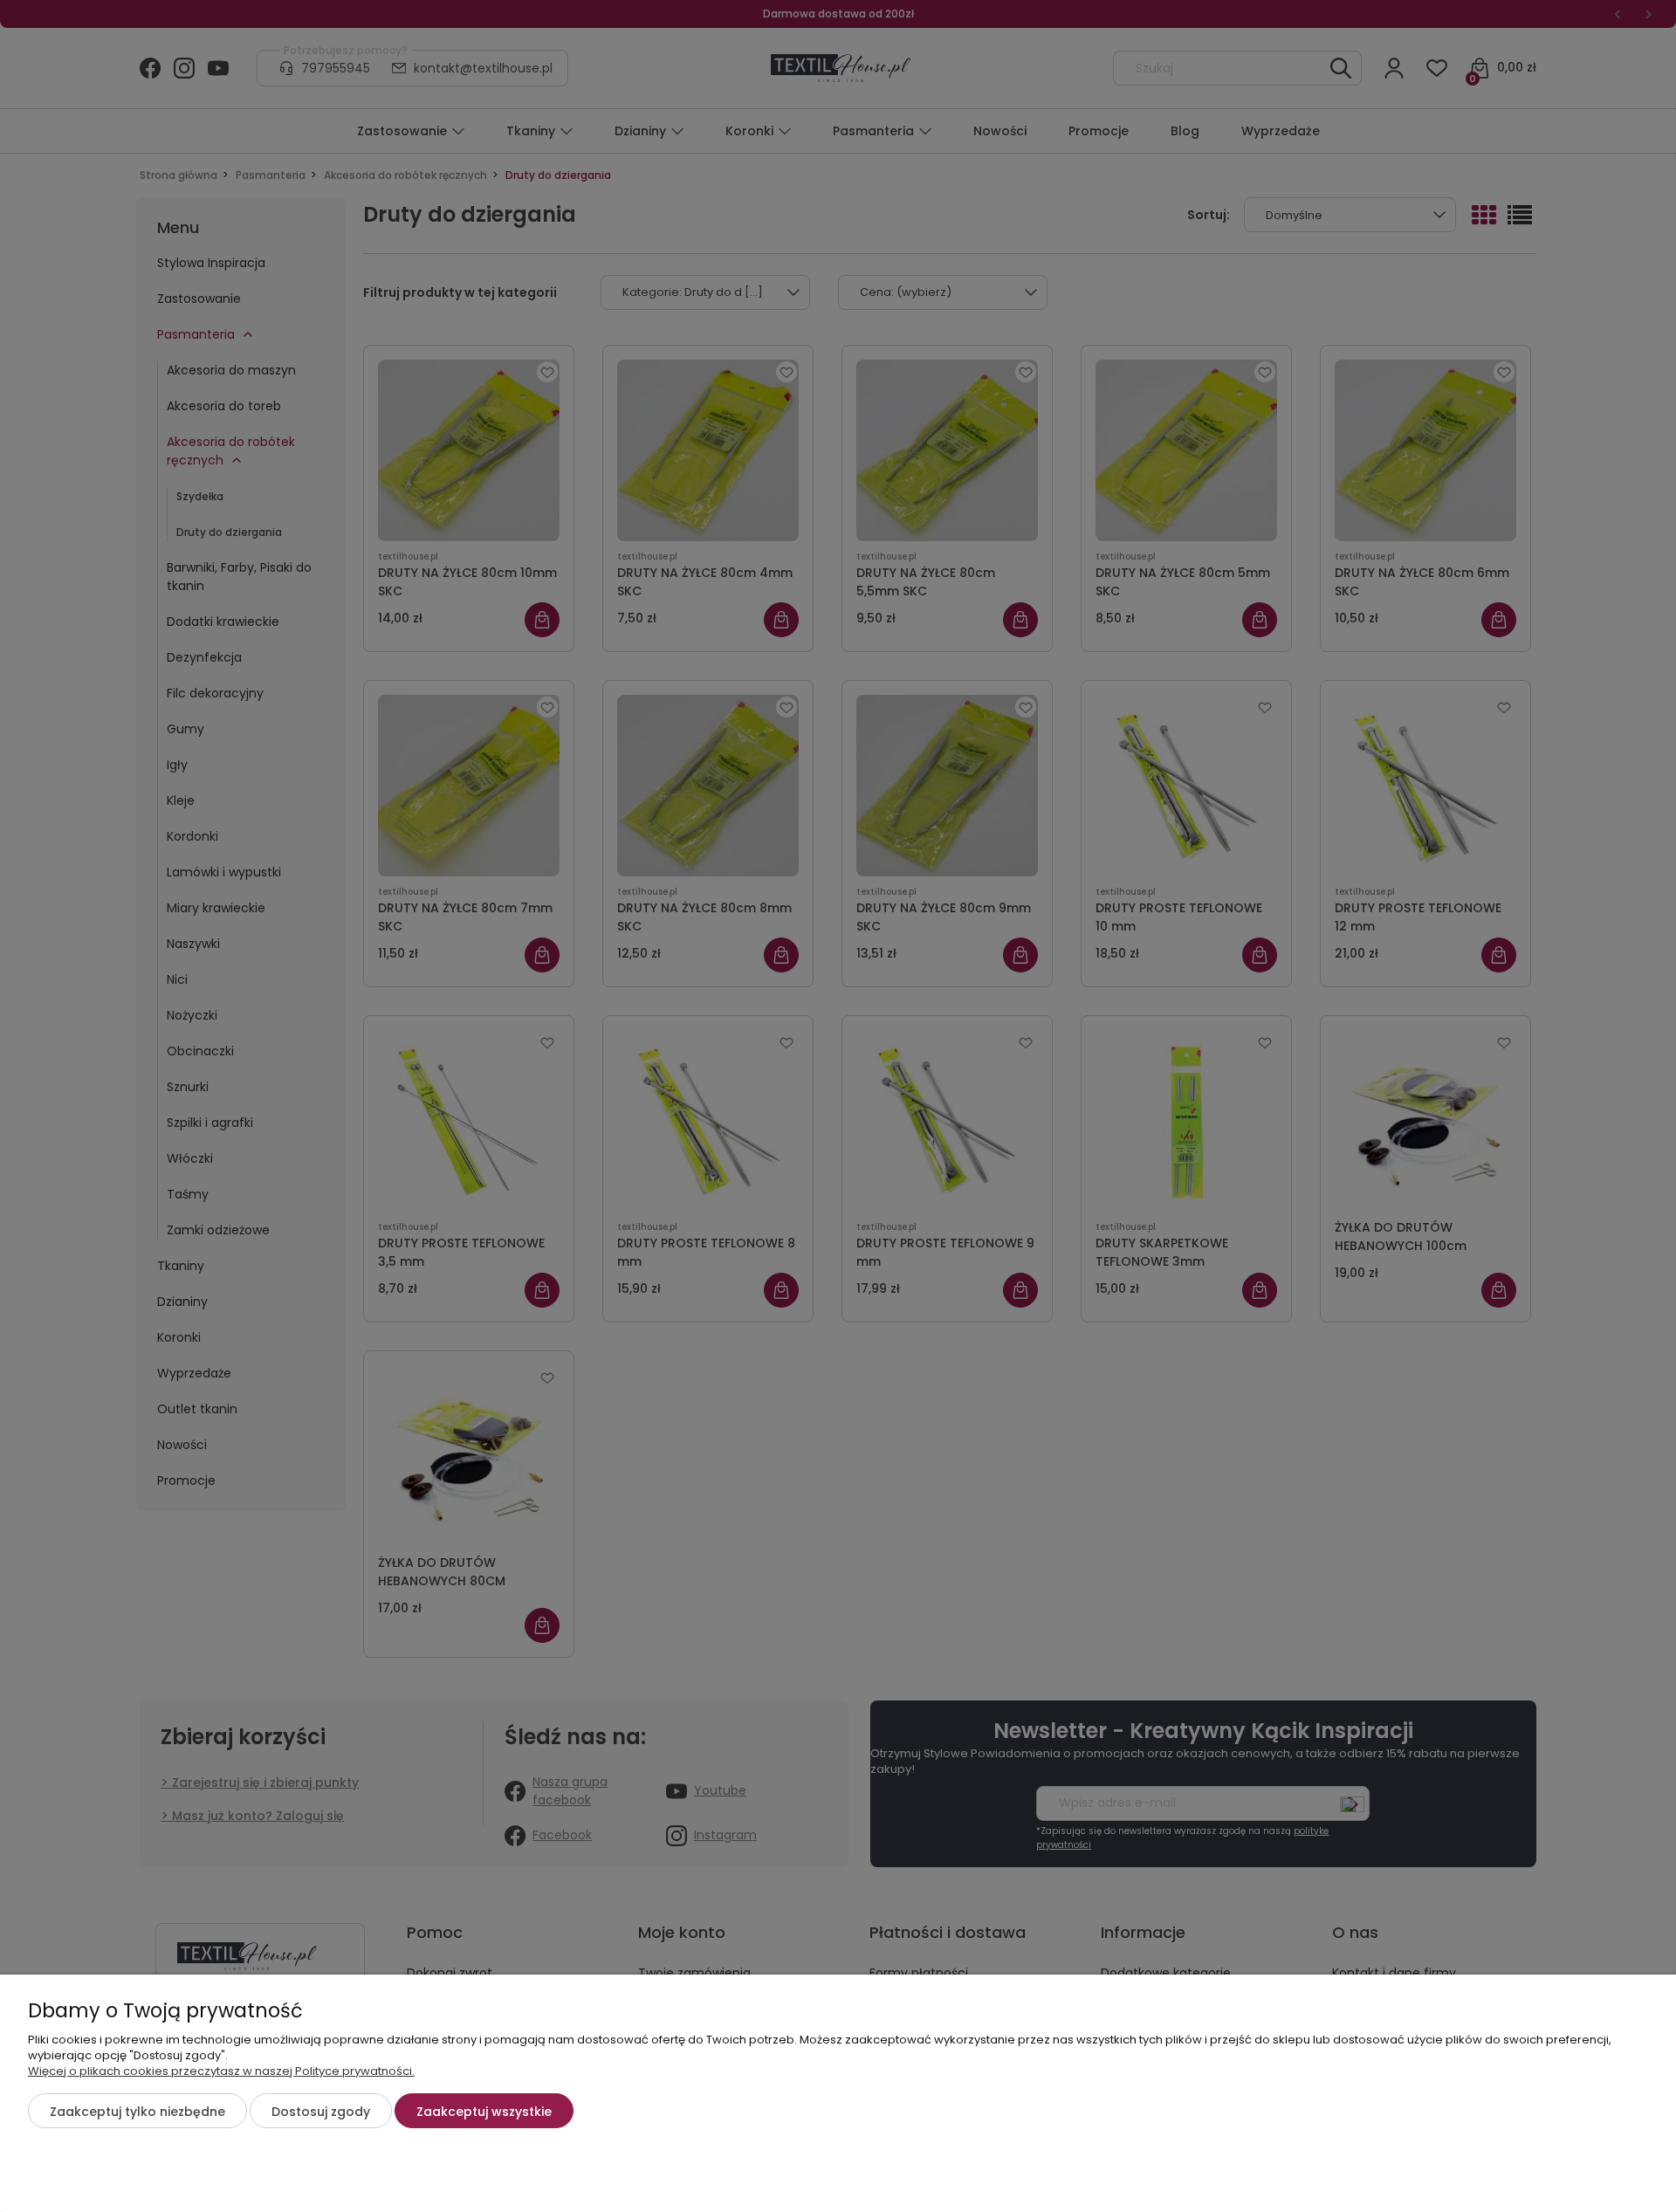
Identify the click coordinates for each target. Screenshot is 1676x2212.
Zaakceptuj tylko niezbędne (137, 2112)
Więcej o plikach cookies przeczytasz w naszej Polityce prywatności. (221, 2071)
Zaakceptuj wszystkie (484, 2112)
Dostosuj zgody (321, 2112)
